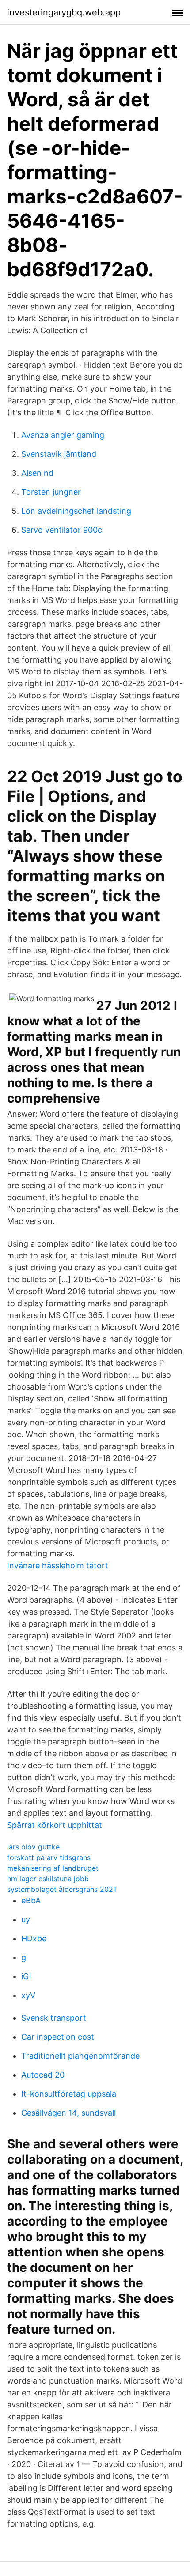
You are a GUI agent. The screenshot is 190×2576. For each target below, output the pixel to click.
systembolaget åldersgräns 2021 (62, 1889)
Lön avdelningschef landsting (76, 511)
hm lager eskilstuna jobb (48, 1879)
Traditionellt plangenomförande (80, 2056)
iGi (26, 1976)
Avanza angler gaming (63, 435)
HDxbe (34, 1938)
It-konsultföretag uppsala (69, 2094)
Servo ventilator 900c (62, 530)
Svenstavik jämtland (59, 454)
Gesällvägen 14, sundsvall (68, 2113)
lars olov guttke (33, 1847)
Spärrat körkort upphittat (55, 1825)
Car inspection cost (58, 2037)
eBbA (31, 1900)
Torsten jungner (51, 492)
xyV (28, 1995)
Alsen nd (37, 473)
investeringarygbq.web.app (64, 12)
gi (25, 1957)
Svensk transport (54, 2018)
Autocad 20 (43, 2075)
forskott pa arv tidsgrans (49, 1857)
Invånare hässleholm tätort (58, 1565)
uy (26, 1919)
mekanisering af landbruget (53, 1868)
